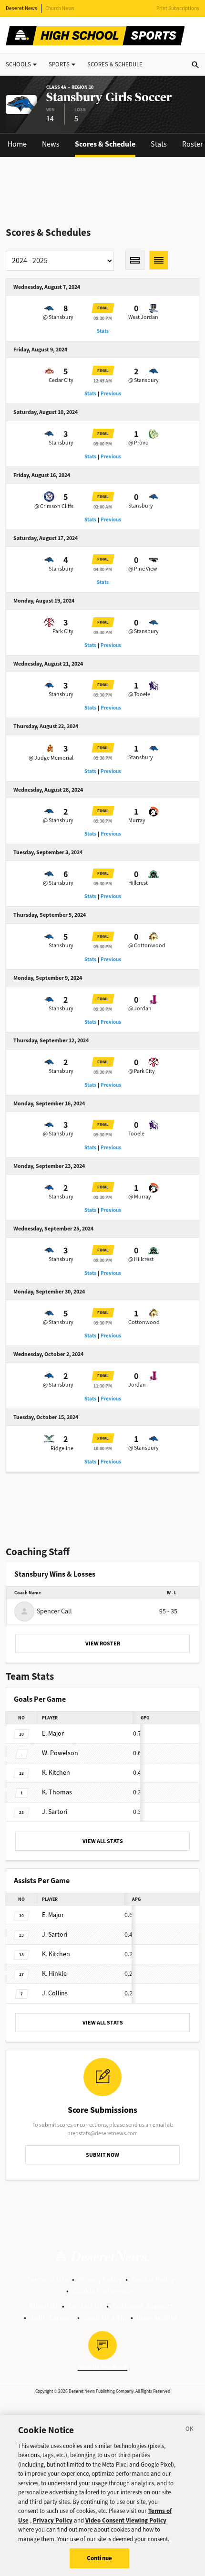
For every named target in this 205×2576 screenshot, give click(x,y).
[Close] (190, 2430)
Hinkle (54, 1974)
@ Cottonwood (147, 945)
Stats (159, 144)
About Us (44, 2306)
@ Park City (142, 1071)
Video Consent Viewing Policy (126, 2520)
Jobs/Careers (52, 2317)
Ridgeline (62, 1448)
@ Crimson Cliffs (54, 506)
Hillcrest (138, 883)
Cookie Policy (153, 2279)
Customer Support (142, 2306)
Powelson (60, 1753)
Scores (115, 64)
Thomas (57, 1792)
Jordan (137, 1385)
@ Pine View (143, 569)
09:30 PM (103, 318)
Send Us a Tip (105, 2317)
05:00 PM (103, 444)
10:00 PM (103, 1448)
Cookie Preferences (104, 2291)
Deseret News (21, 8)
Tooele (136, 1134)
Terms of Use (47, 2279)
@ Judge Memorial (51, 758)
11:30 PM (103, 1386)
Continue (99, 2558)
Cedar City (61, 380)
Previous (111, 394)
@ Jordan (140, 1008)
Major (53, 1733)
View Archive (157, 2317)
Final (103, 308)
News (51, 144)
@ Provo (138, 443)
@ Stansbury (58, 317)
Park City (63, 631)
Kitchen (56, 1773)
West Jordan (143, 317)
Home (17, 144)
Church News (60, 8)
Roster (193, 144)
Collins (55, 1993)
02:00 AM (103, 507)
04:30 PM (103, 569)
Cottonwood (144, 1322)
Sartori (55, 1812)
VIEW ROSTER (103, 1643)
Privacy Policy (100, 2279)
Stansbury (61, 443)
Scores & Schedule (105, 144)
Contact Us (85, 2306)
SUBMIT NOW (102, 2155)
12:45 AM (103, 381)
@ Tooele (139, 694)
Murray (137, 820)
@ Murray (140, 1197)
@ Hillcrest (141, 1259)
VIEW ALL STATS (103, 1841)
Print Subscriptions (178, 8)
